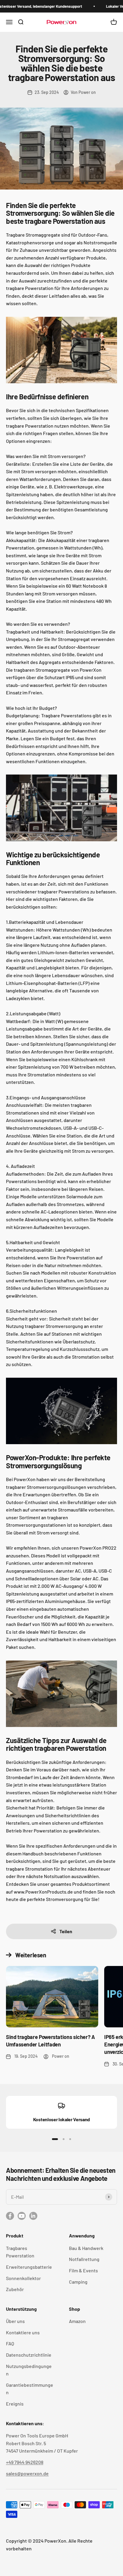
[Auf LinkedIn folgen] (33, 2216)
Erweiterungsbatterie (29, 2267)
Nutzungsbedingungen (29, 2370)
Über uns (15, 2321)
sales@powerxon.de (27, 2473)
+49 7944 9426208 (25, 2462)
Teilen (66, 1931)
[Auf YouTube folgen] (22, 2216)
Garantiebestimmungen (30, 2389)
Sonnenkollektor (23, 2278)
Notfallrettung (84, 2259)
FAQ (10, 2343)
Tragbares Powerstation (20, 2252)
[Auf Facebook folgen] (10, 2216)
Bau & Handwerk (86, 2248)
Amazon (77, 2321)
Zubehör (15, 2289)
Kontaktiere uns (23, 2332)
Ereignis (15, 2404)
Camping (78, 2282)
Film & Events (83, 2270)
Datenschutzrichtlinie (29, 2355)
